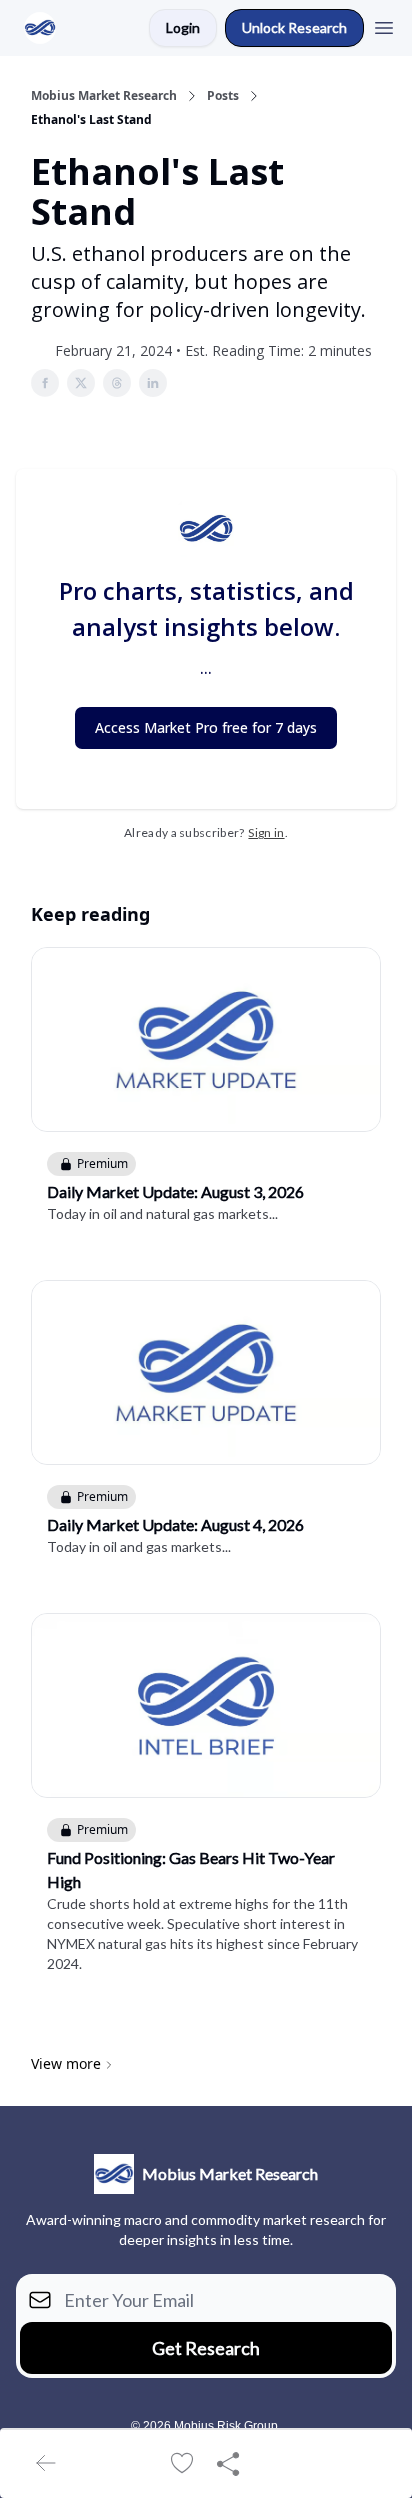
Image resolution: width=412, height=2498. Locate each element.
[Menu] (384, 25)
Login (183, 27)
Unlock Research (294, 27)
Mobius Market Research (104, 96)
